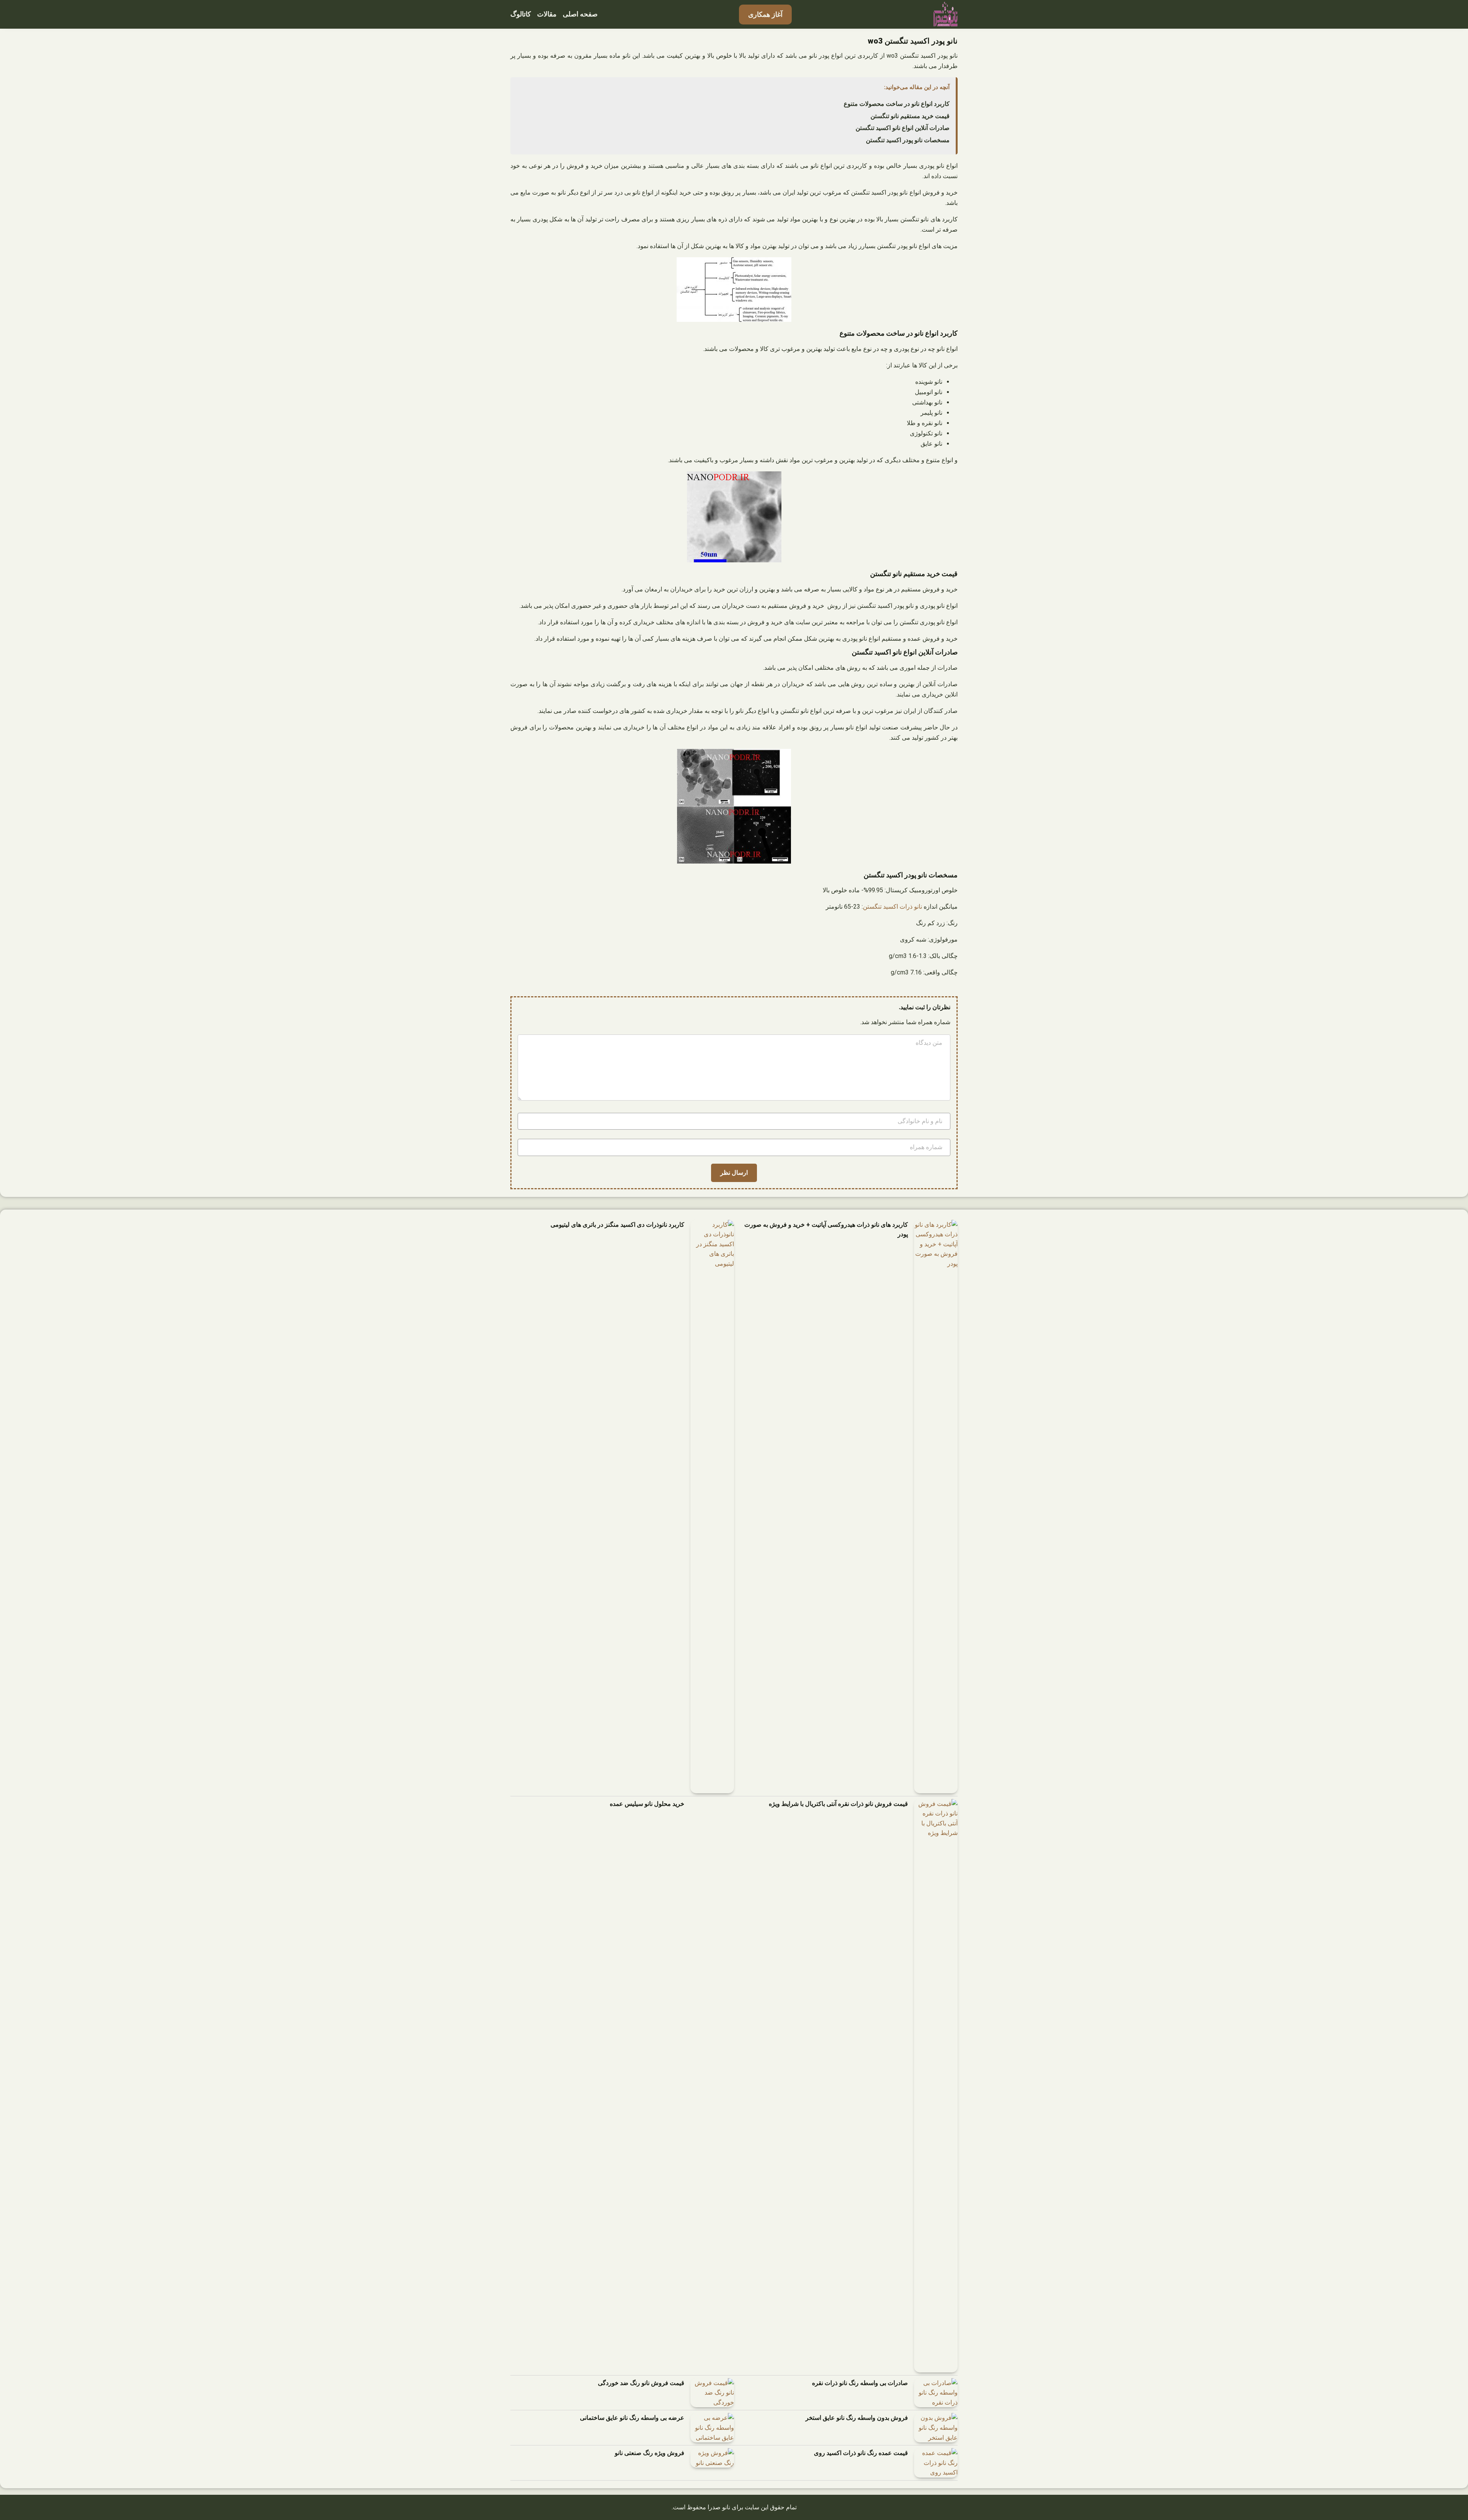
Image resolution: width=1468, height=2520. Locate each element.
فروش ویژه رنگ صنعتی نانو (650, 2453)
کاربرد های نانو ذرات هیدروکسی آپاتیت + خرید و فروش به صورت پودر (826, 1230)
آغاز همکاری (765, 14)
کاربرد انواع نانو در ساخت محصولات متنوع (897, 104)
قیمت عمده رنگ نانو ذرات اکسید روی (861, 2453)
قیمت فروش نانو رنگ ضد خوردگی (641, 2383)
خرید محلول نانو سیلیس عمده (647, 1804)
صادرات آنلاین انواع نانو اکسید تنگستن (903, 128)
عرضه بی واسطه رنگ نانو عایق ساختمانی (632, 2418)
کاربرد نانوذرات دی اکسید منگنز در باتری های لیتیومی (617, 1225)
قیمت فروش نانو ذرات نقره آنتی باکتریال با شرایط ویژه (838, 1804)
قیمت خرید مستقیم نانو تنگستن (910, 116)
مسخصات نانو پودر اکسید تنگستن (908, 140)
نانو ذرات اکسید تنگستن (892, 907)
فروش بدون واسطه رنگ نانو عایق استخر (857, 2418)
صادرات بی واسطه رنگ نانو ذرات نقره (860, 2383)
